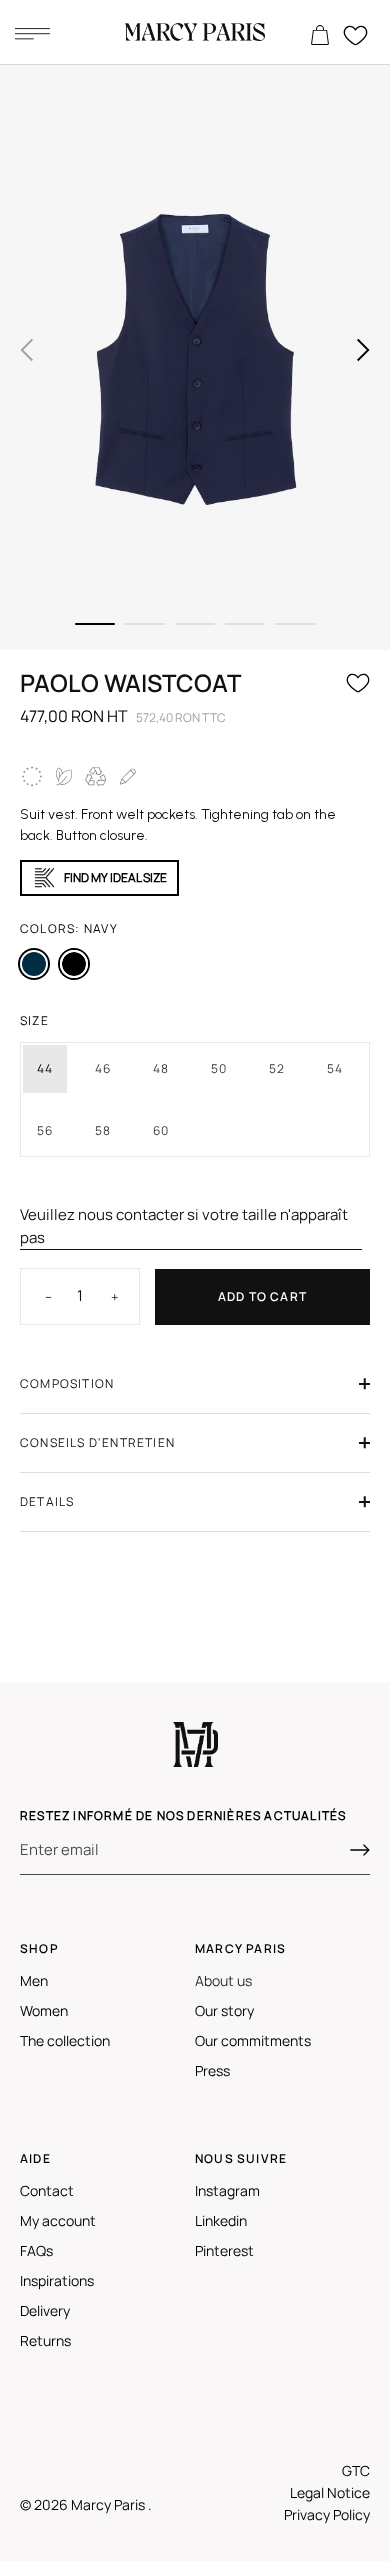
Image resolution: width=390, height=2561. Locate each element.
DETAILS (47, 1501)
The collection (65, 2040)
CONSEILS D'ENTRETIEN (97, 1442)
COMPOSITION (67, 1383)
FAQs (36, 2250)
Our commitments (253, 2040)
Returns (45, 2340)
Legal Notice (330, 2492)
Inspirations (57, 2280)
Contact (47, 2190)
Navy (34, 964)
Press (212, 2070)
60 (161, 1130)
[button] (27, 350)
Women (44, 2010)
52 (277, 1068)
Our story (224, 2010)
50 (219, 1068)
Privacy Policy (327, 2514)
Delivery (45, 2310)
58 (103, 1130)
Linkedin (221, 2220)
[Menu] (32, 33)
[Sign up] (360, 1850)
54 (335, 1068)
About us (223, 1980)
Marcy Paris (109, 2504)
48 (161, 1068)
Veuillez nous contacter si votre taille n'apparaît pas (184, 1226)
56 (45, 1130)
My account (58, 2220)
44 (45, 1068)
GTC (356, 2470)
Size (34, 1020)
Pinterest (224, 2250)
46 (103, 1068)
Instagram (227, 2190)
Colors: (69, 928)
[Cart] (320, 36)
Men (34, 1980)
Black (74, 964)
